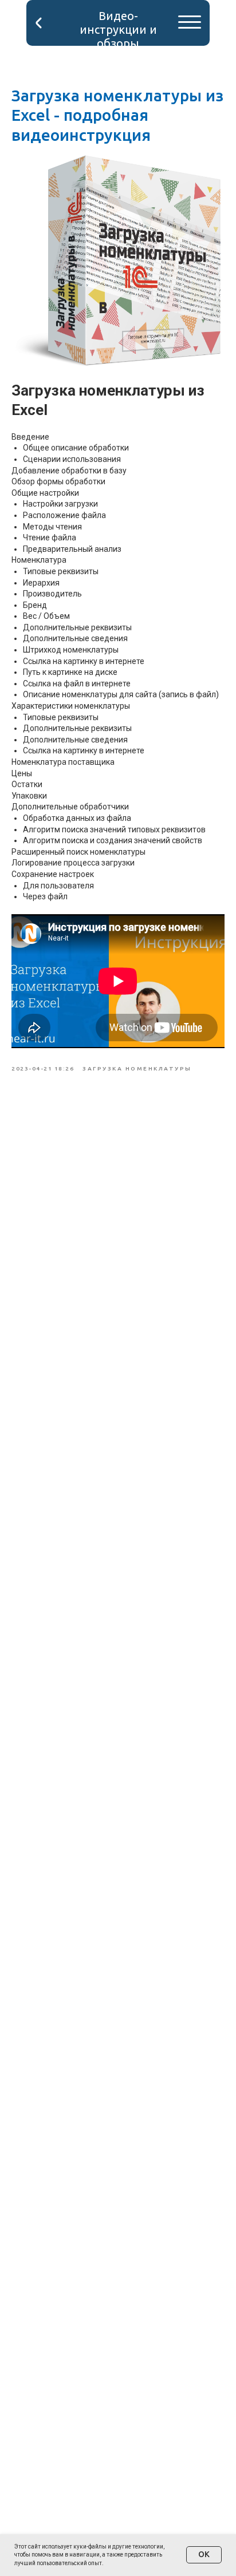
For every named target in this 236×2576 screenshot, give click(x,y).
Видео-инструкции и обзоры (118, 29)
